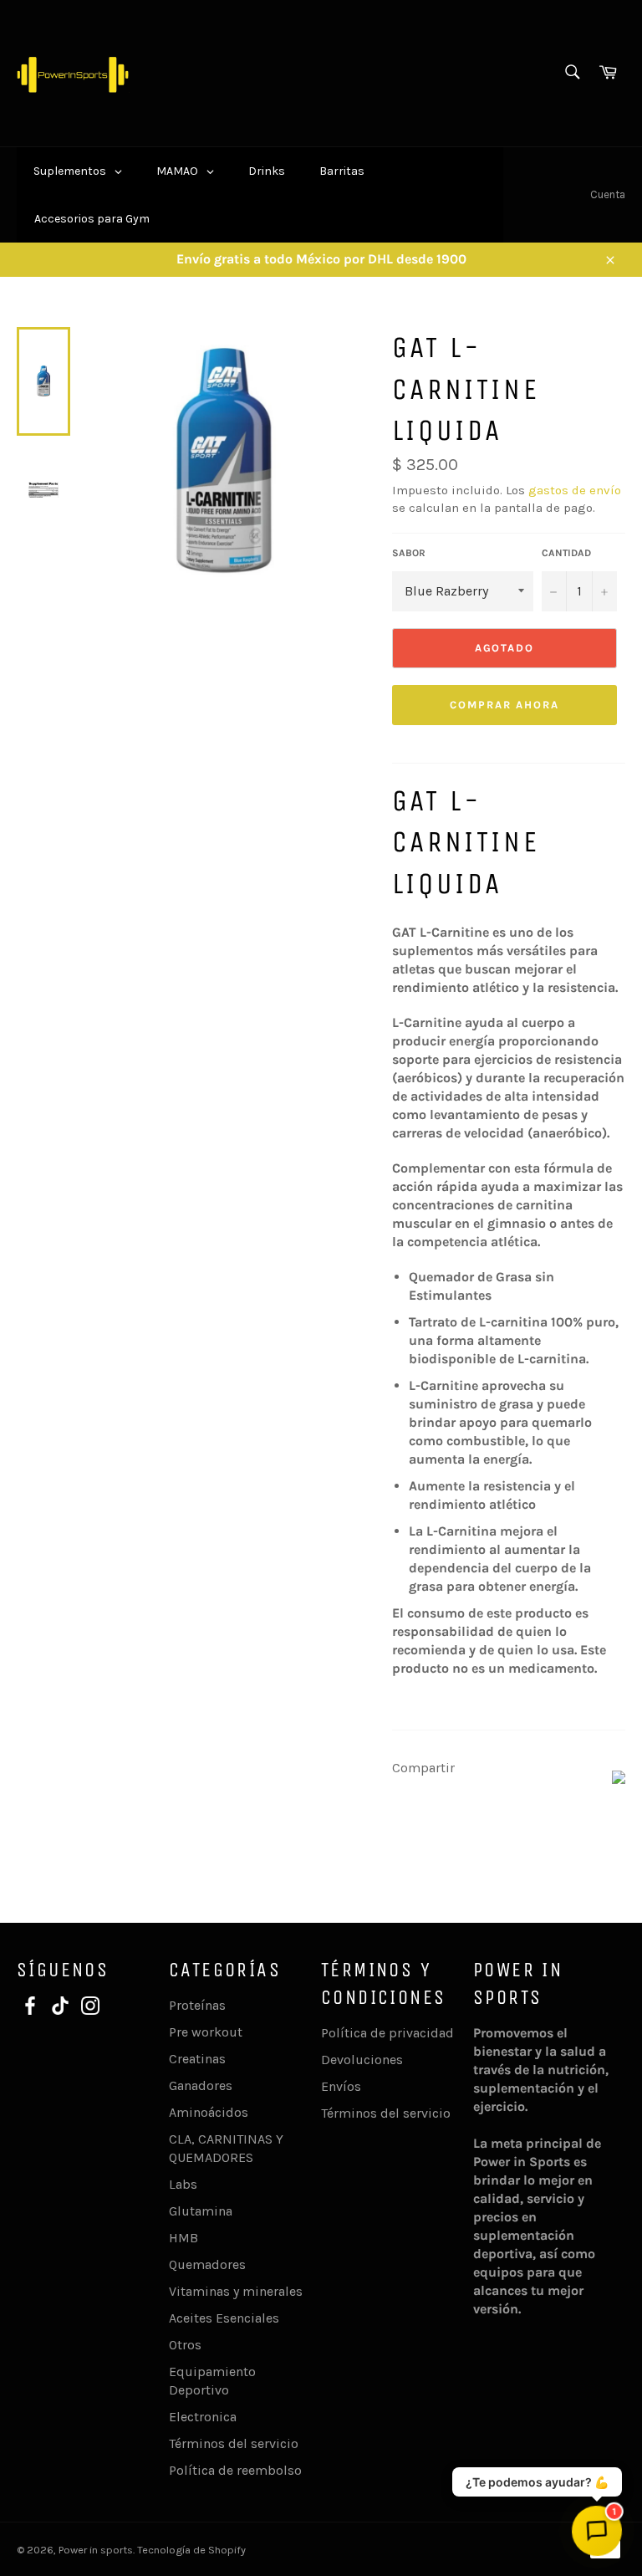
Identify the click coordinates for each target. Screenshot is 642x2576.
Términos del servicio (234, 2443)
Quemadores (207, 2264)
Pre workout (206, 2032)
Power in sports (96, 2550)
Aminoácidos (209, 2112)
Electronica (203, 2417)
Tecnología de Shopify (191, 2550)
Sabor (409, 553)
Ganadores (201, 2085)
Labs (183, 2184)
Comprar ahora (504, 705)
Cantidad (566, 553)
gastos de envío (575, 490)
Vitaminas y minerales (236, 2291)
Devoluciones (362, 2060)
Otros (185, 2345)
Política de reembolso (235, 2470)
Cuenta (608, 194)
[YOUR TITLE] (619, 1779)
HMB (183, 2238)
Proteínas (197, 2005)
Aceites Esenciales (224, 2318)
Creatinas (197, 2059)
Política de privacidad (387, 2033)
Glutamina (201, 2211)
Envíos (341, 2086)
